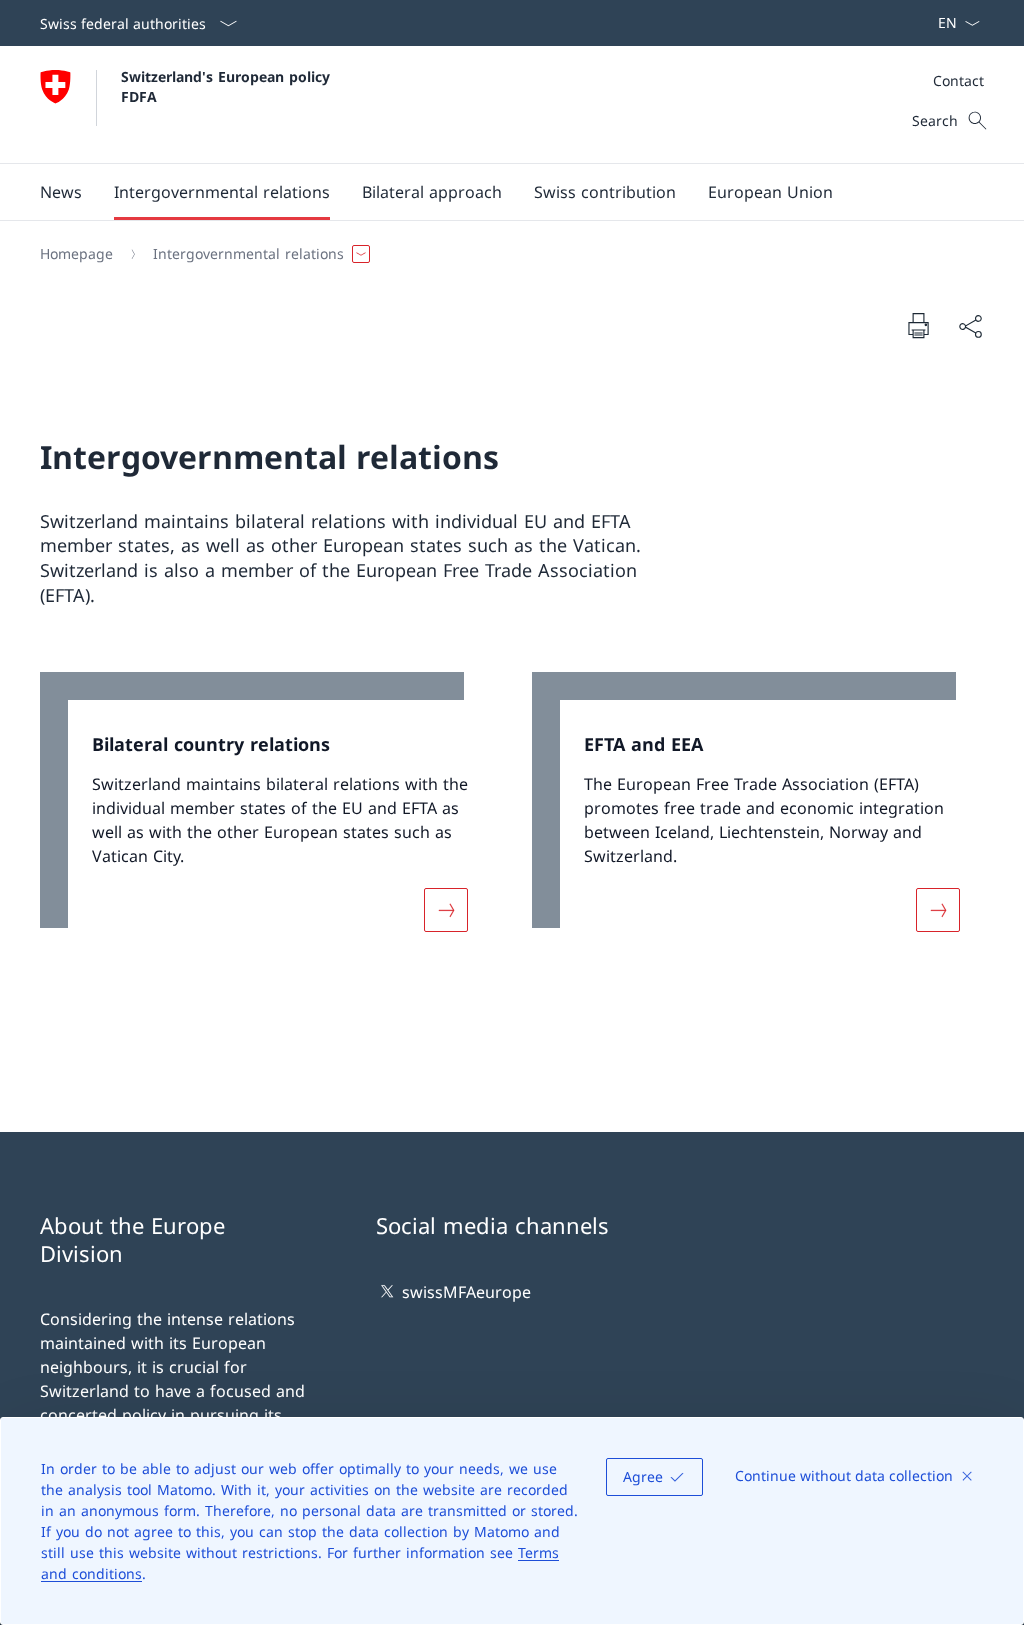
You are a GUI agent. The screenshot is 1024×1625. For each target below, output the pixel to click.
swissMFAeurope (466, 1292)
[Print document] (918, 325)
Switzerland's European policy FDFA (228, 86)
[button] (61, 192)
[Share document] (970, 326)
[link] (266, 814)
